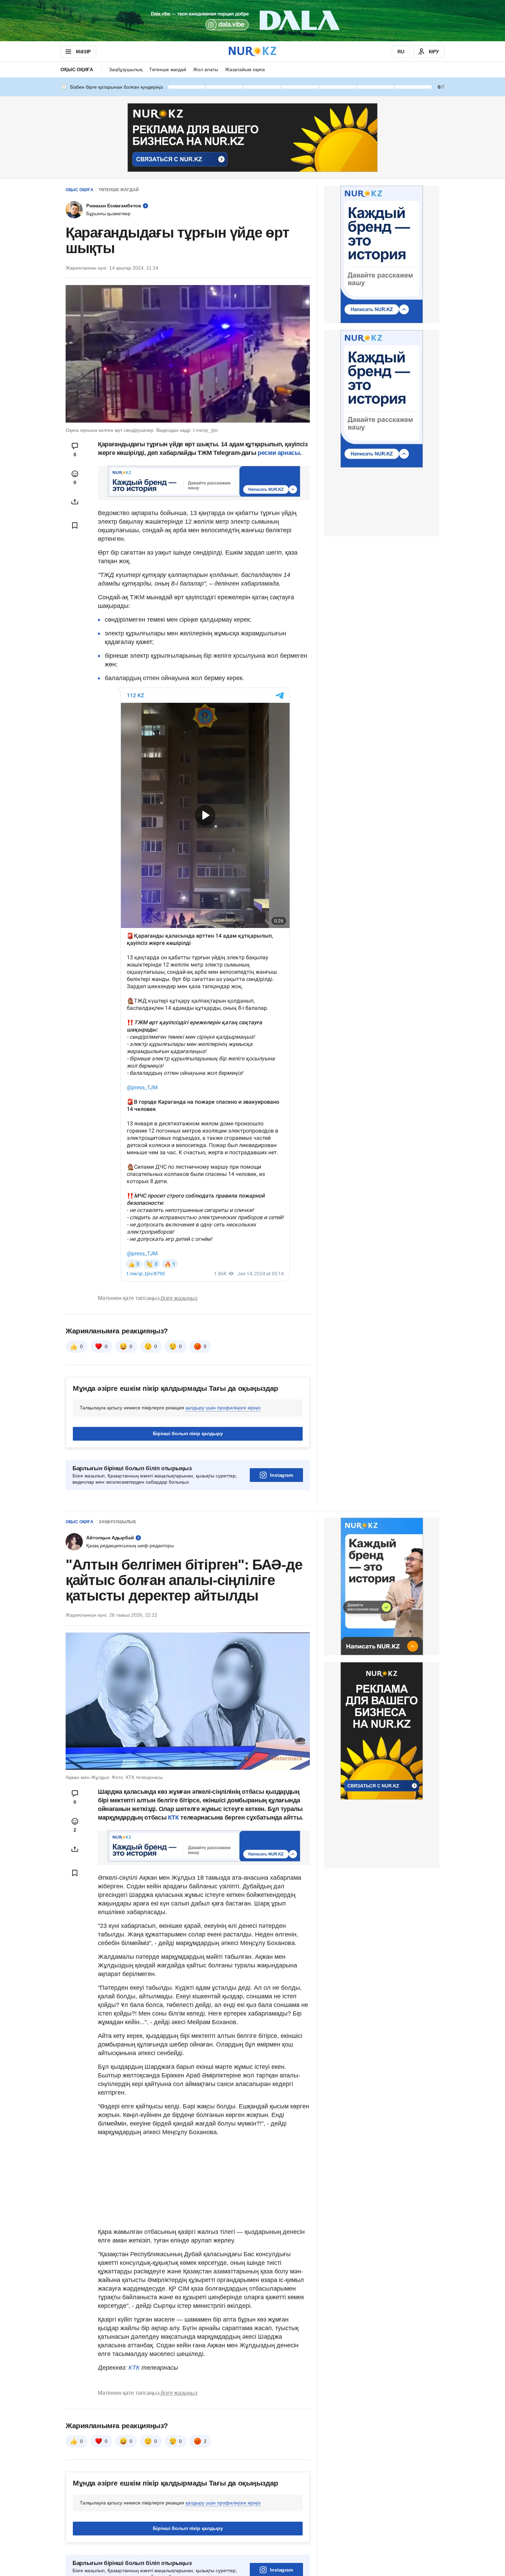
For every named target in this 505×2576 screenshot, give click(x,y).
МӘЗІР (83, 52)
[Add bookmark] (75, 525)
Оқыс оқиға (77, 69)
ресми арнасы (279, 453)
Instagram (282, 1475)
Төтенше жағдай (168, 69)
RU (401, 52)
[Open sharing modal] (75, 502)
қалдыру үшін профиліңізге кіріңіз (223, 1408)
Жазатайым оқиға (245, 69)
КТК (173, 1818)
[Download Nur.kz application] (252, 21)
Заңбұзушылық (126, 69)
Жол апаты (206, 69)
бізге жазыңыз (179, 1298)
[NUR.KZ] (252, 51)
